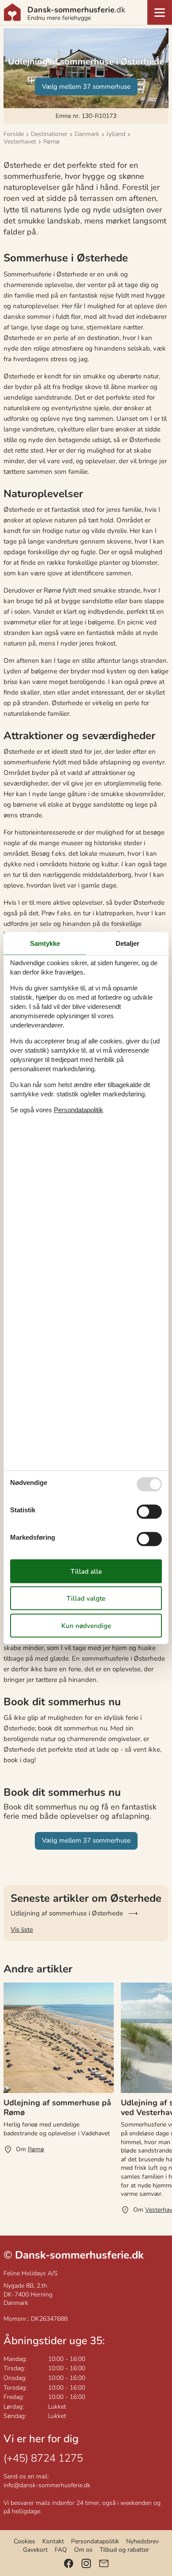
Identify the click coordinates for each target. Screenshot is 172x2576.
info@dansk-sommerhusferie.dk (47, 2485)
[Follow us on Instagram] (86, 2563)
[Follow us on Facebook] (69, 2563)
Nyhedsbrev (142, 2541)
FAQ (61, 2550)
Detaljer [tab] (127, 943)
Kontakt (53, 2541)
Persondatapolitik (95, 2541)
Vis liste (22, 1930)
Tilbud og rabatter (124, 2550)
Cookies (24, 2541)
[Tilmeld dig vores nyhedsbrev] (104, 2563)
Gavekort (35, 2550)
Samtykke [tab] (45, 943)
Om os (83, 2550)
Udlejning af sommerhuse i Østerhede (67, 1913)
